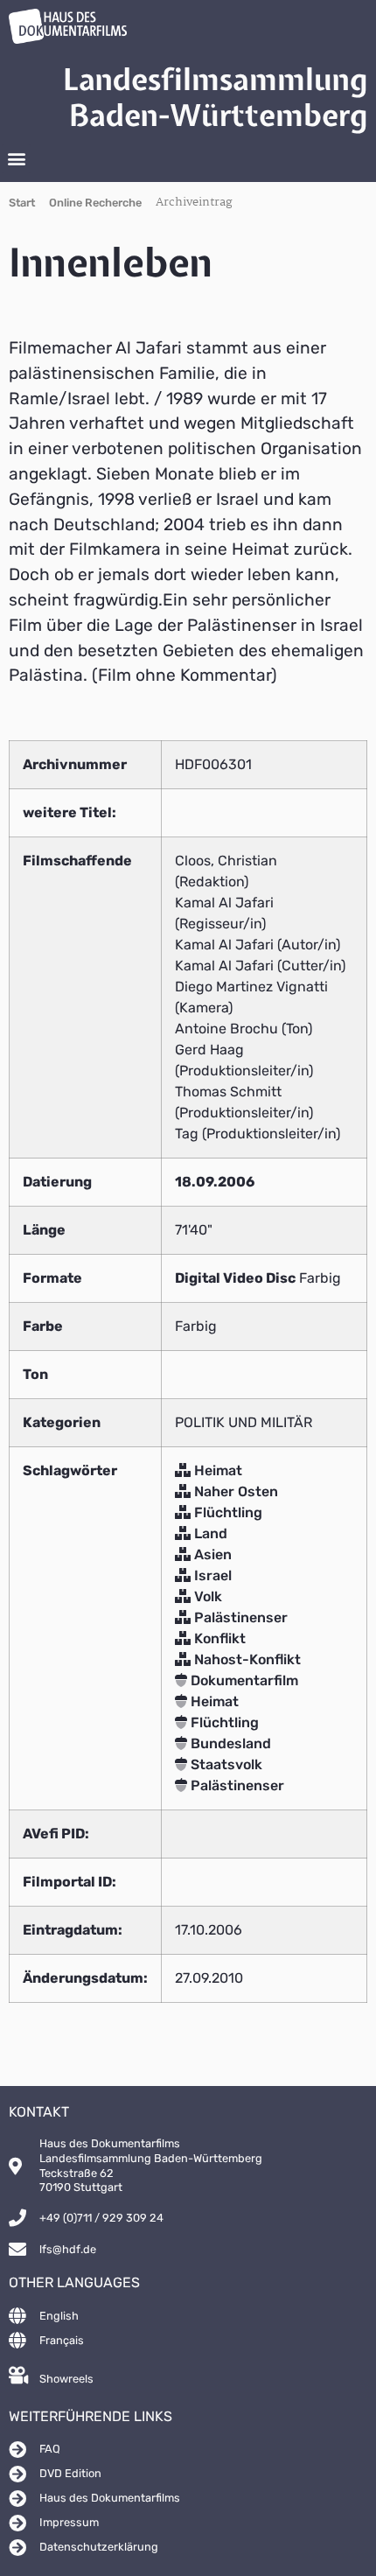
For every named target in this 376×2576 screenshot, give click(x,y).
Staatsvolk (225, 1764)
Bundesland (229, 1743)
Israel (211, 1575)
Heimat (216, 1470)
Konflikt (218, 1638)
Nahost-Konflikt (246, 1659)
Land (209, 1533)
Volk (206, 1596)
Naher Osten (234, 1491)
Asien (211, 1554)
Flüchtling (226, 1512)
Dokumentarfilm (243, 1680)
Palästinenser (239, 1617)
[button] (16, 159)
